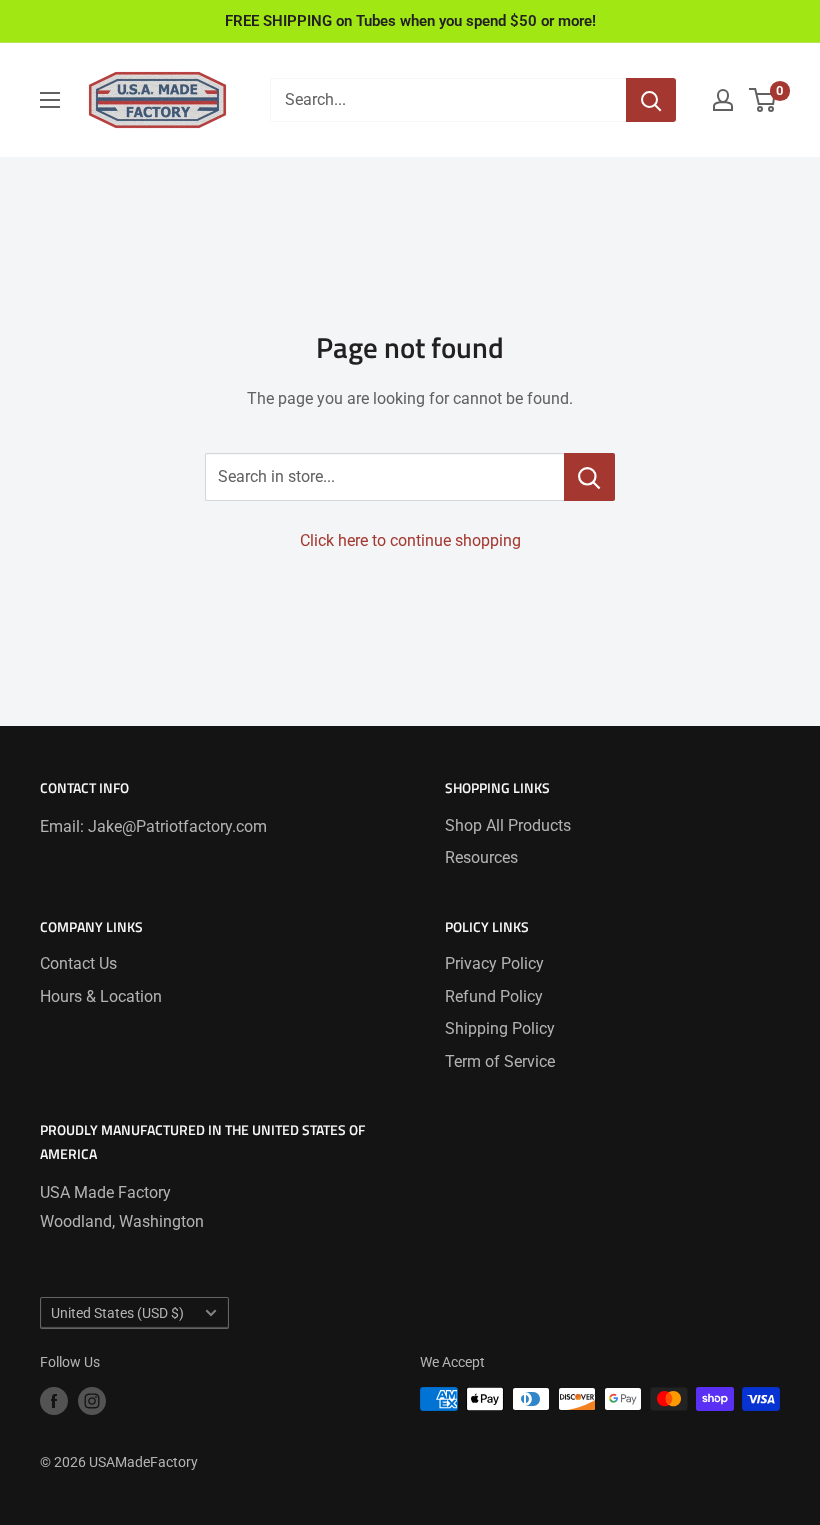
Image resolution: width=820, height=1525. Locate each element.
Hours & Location (101, 996)
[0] (763, 100)
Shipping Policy (500, 1028)
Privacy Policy (494, 963)
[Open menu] (50, 100)
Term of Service (500, 1061)
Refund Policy (494, 996)
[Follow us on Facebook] (54, 1401)
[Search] (651, 100)
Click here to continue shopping (410, 540)
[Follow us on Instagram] (92, 1401)
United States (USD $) (117, 1313)
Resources (481, 857)
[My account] (723, 100)
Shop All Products (508, 825)
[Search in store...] (589, 477)
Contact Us (78, 963)
